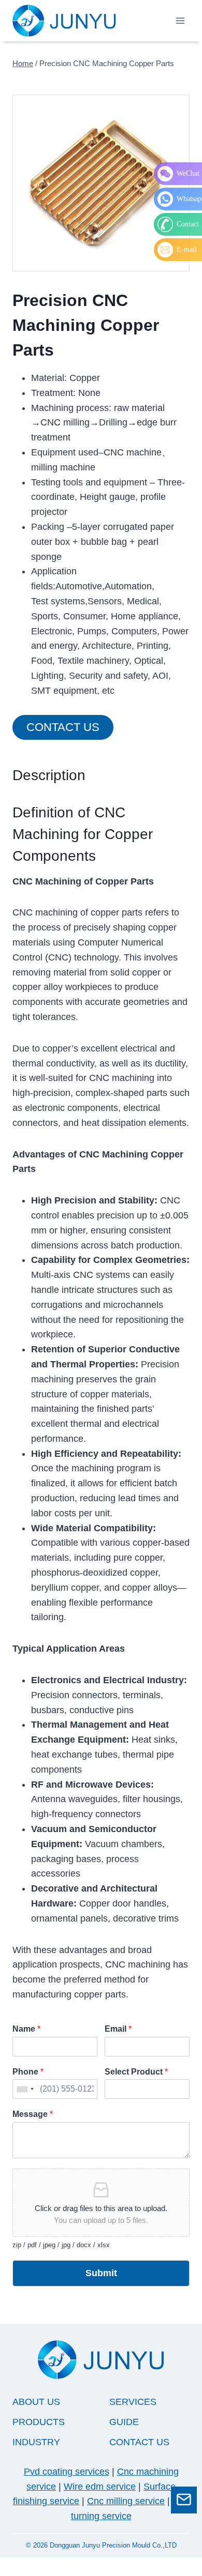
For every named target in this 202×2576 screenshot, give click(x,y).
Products (39, 2422)
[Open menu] (180, 20)
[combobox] (25, 2089)
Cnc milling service (126, 2501)
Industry (36, 2442)
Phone (28, 2072)
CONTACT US (139, 2442)
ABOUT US (36, 2402)
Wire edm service (100, 2487)
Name (26, 2029)
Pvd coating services (67, 2472)
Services (133, 2402)
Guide (124, 2422)
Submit (101, 2273)
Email (118, 2029)
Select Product (136, 2072)
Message (33, 2114)
